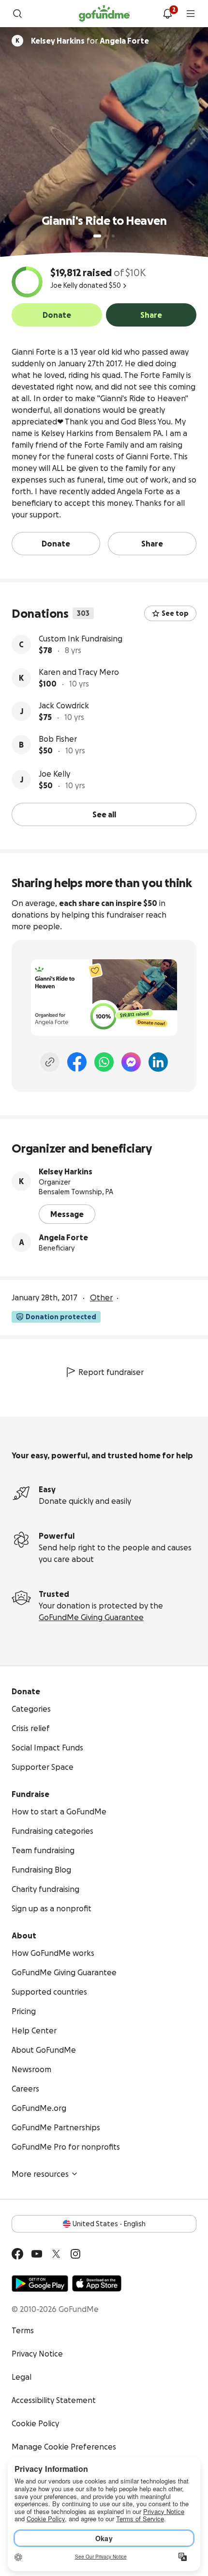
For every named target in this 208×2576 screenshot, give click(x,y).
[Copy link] (50, 1062)
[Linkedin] (158, 1062)
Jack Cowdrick (64, 705)
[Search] (17, 14)
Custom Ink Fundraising (81, 639)
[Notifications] (167, 14)
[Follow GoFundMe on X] (56, 2254)
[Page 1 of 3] (97, 236)
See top (175, 613)
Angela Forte (63, 1237)
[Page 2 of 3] (106, 236)
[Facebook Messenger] (131, 1062)
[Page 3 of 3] (113, 236)
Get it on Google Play (40, 2283)
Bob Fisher (58, 739)
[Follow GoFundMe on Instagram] (75, 2254)
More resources (40, 2174)
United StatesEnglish (109, 2224)
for (90, 41)
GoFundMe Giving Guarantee (91, 1617)
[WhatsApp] (104, 1062)
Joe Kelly (54, 774)
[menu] (191, 14)
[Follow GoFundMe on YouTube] (37, 2254)
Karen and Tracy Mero (79, 672)
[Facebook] (77, 1062)
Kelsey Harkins (66, 1171)
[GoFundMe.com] (104, 14)
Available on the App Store (97, 2283)
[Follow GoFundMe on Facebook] (17, 2254)
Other (101, 1297)
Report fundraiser (111, 1372)
